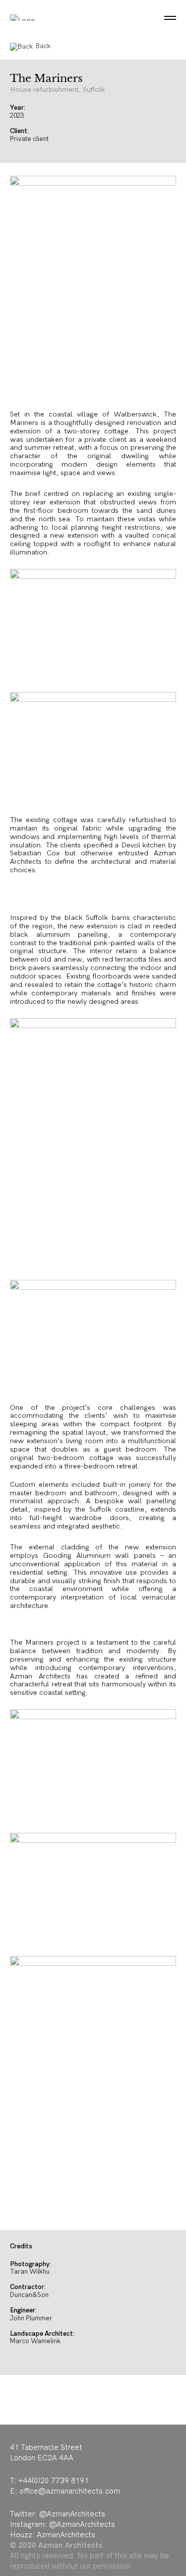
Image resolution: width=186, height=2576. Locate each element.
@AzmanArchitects (72, 2514)
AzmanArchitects (66, 2535)
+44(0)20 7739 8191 (54, 2480)
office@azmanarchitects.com (70, 2491)
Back (43, 46)
